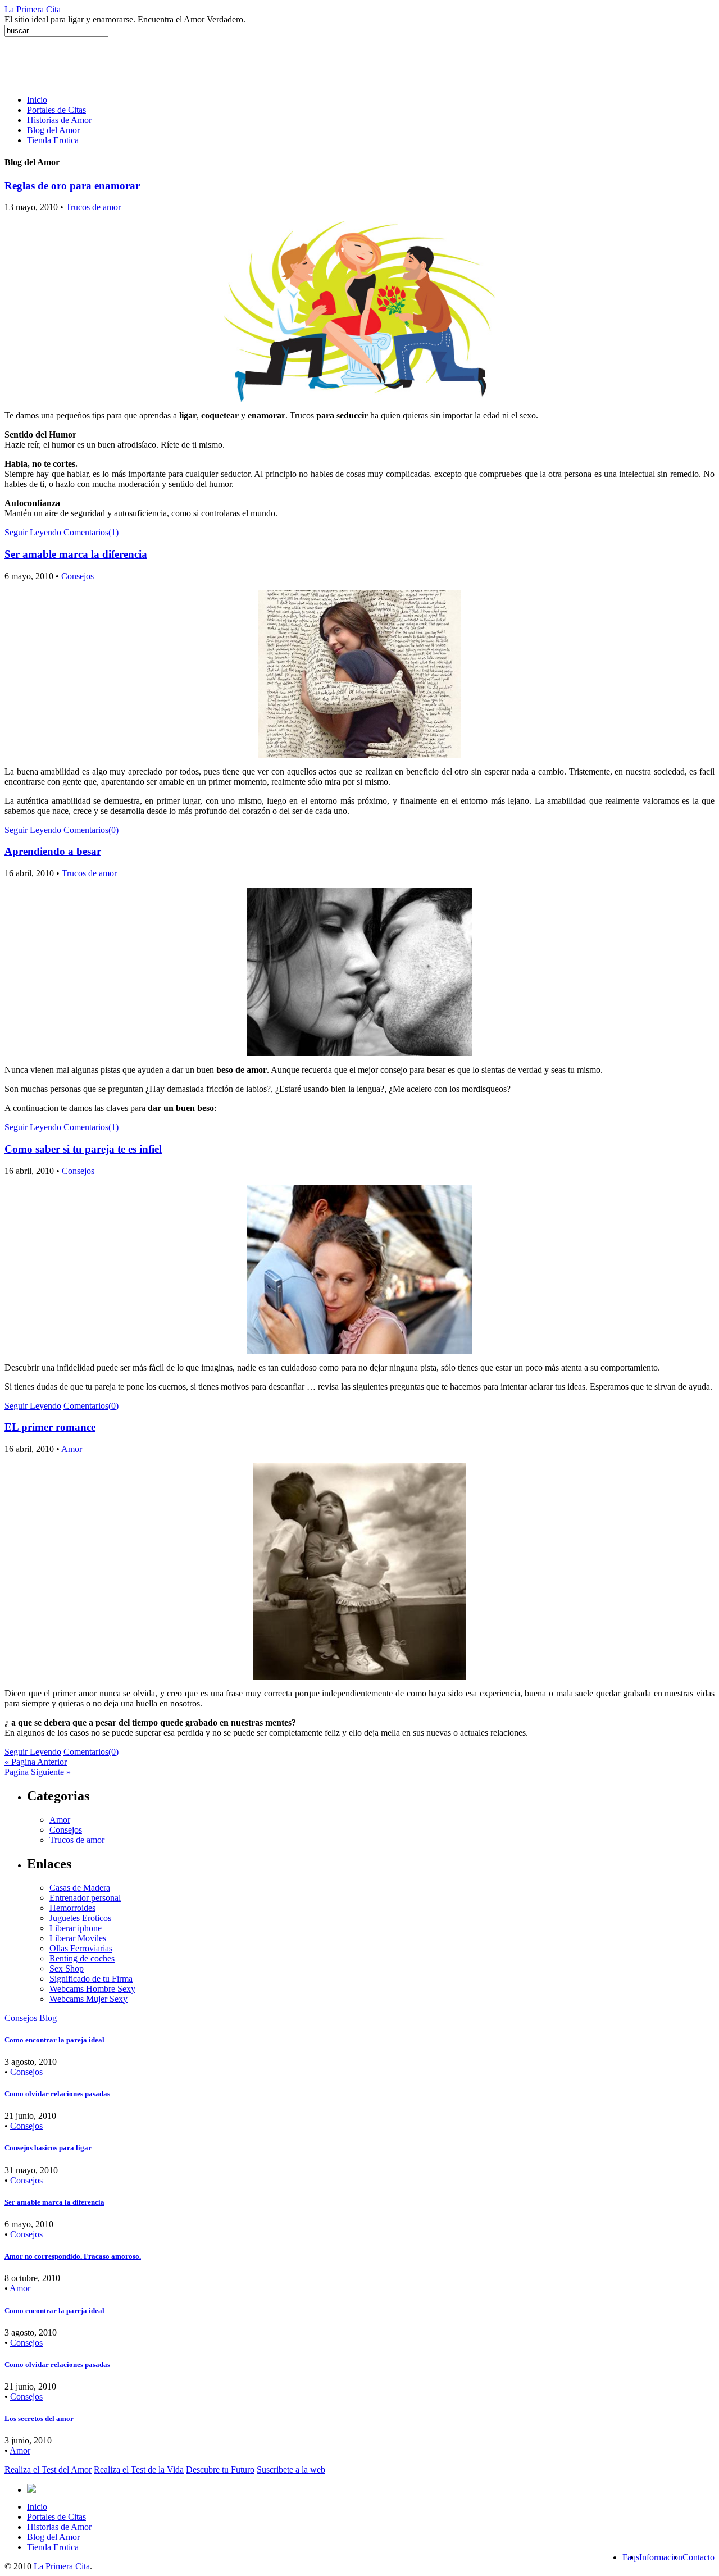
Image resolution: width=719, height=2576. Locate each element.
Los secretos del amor (39, 2418)
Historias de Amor (59, 120)
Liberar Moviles (78, 1938)
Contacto (698, 2557)
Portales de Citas (56, 110)
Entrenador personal (85, 1898)
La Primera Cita (33, 9)
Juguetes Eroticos (80, 1918)
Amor (72, 1449)
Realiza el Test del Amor (48, 2470)
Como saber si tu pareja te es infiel (83, 1149)
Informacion (661, 2557)
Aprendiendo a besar (53, 851)
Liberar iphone (76, 1928)
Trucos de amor (93, 207)
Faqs (631, 2557)
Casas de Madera (80, 1888)
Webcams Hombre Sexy (92, 1989)
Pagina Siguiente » (38, 1772)
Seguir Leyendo (33, 532)
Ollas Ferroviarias (81, 1948)
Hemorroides (72, 1908)
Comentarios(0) (91, 830)
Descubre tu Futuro (220, 2470)
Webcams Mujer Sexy (88, 1999)
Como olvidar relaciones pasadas (57, 2094)
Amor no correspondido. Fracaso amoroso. (73, 2256)
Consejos (78, 576)
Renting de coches (82, 1958)
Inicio (37, 100)
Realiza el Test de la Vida (139, 2470)
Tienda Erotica (53, 140)
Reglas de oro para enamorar (72, 186)
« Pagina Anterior (36, 1762)
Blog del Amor (53, 130)
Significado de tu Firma (91, 1979)
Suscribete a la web (291, 2470)
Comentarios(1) (91, 532)
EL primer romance (50, 1427)
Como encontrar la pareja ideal (54, 2040)
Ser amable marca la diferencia (76, 554)
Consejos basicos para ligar (48, 2148)
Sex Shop (67, 1969)
